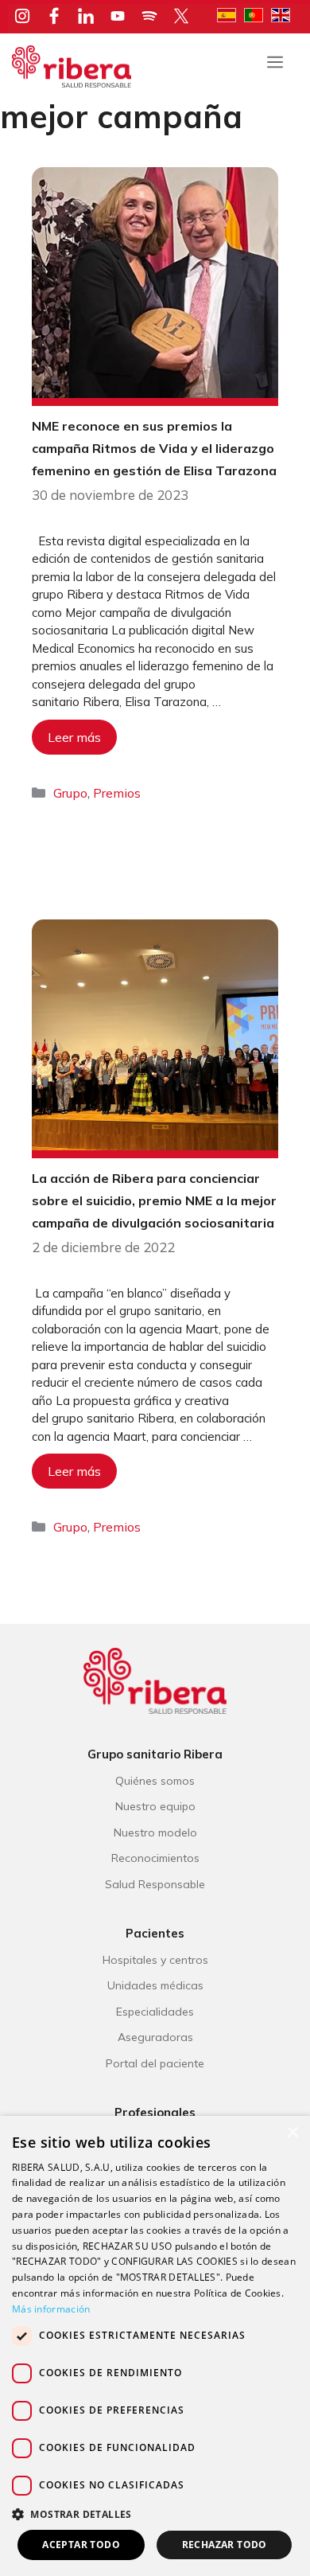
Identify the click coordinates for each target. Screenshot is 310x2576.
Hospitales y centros (155, 1960)
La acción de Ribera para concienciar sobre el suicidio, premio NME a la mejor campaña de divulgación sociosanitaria (154, 1200)
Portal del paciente (155, 2063)
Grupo (70, 793)
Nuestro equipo (155, 1806)
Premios (117, 793)
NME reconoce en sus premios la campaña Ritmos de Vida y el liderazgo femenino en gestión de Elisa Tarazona (154, 448)
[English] (285, 14)
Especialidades (155, 2012)
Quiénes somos (155, 1781)
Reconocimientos (155, 1858)
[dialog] (155, 2346)
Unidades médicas (155, 1985)
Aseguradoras (155, 2037)
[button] (155, 2514)
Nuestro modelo (155, 1832)
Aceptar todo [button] (81, 2545)
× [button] (292, 2133)
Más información (51, 2309)
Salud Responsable (155, 1884)
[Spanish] (231, 14)
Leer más (74, 737)
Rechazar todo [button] (225, 2545)
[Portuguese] (258, 14)
